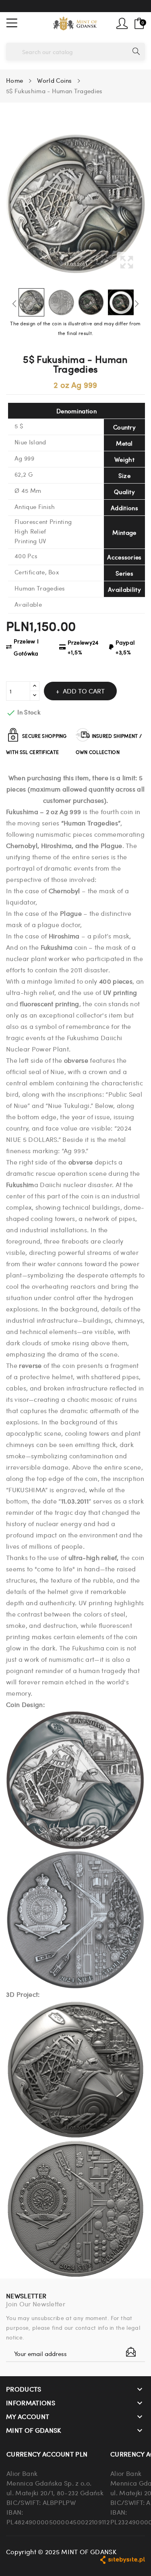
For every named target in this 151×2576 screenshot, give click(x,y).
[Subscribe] (131, 2352)
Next (137, 304)
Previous (14, 304)
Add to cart (84, 691)
